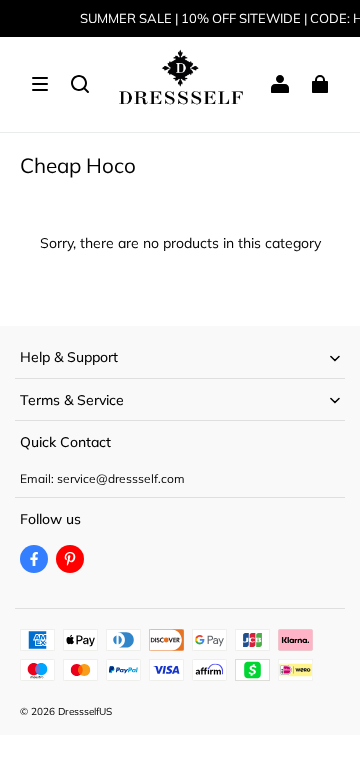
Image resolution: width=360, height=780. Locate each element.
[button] (40, 84)
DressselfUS (85, 711)
